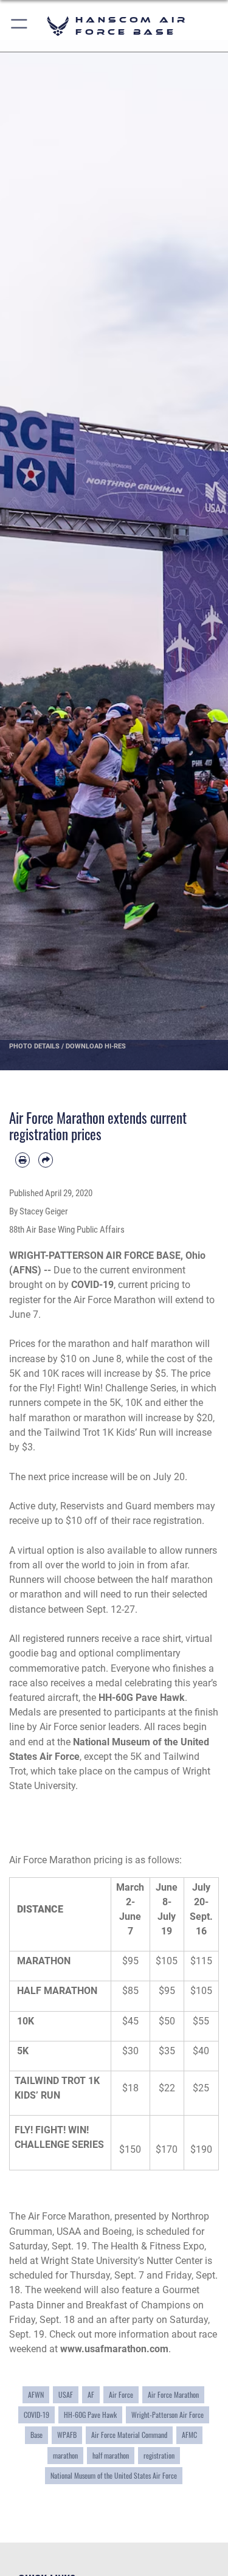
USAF (66, 2395)
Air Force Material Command (129, 2435)
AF (91, 2395)
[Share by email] (46, 1160)
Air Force (121, 2395)
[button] (20, 26)
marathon (65, 2456)
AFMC (189, 2435)
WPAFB (67, 2435)
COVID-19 (36, 2415)
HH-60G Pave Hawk (90, 2415)
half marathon (111, 2456)
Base (36, 2435)
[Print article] (22, 1160)
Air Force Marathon (173, 2395)
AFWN (36, 2395)
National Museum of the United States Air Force (114, 2476)
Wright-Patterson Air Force (168, 2415)
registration (159, 2456)
